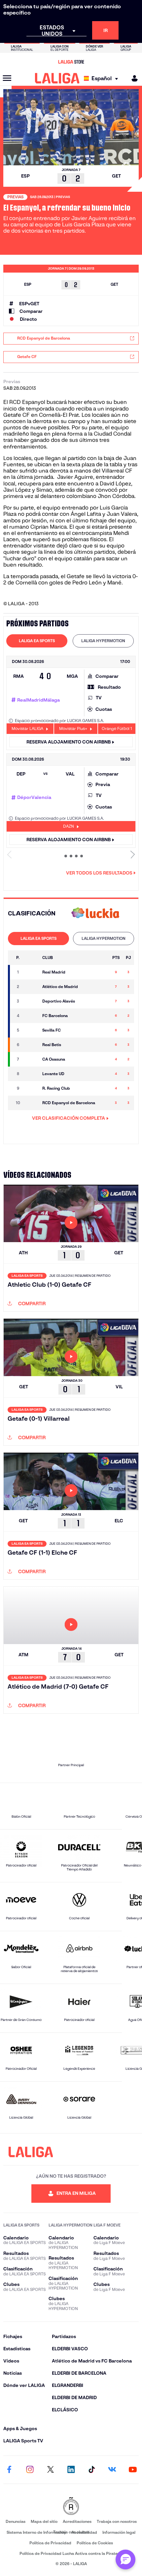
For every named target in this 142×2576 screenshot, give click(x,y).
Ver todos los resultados (99, 873)
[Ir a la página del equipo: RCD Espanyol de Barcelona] (32, 1103)
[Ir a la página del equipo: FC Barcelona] (32, 1016)
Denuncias (16, 2521)
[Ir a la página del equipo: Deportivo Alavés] (32, 1001)
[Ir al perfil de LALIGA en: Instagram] (30, 2470)
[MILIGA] (132, 78)
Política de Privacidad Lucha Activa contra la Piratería (71, 2553)
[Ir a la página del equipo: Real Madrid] (32, 972)
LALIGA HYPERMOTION (103, 641)
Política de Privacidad (50, 2543)
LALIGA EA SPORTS (37, 641)
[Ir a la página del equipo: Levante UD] (32, 1074)
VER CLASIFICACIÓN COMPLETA (69, 1118)
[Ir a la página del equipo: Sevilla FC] (32, 1030)
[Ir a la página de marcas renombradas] (71, 2507)
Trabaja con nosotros (117, 2521)
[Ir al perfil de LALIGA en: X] (51, 2470)
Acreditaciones (77, 2521)
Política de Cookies (95, 2543)
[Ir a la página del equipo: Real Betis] (32, 1045)
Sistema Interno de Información (36, 2532)
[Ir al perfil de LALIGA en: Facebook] (9, 2470)
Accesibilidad (84, 2532)
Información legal (119, 2532)
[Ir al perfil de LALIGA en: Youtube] (133, 2470)
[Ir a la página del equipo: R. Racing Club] (32, 1088)
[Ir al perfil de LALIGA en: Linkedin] (71, 2470)
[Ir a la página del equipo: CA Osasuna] (32, 1059)
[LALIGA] (57, 78)
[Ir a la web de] (95, 914)
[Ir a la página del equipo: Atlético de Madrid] (32, 987)
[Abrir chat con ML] (125, 2559)
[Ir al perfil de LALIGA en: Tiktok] (91, 2470)
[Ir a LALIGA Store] (71, 62)
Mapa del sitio (44, 2521)
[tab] (37, 641)
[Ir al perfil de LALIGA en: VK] (112, 2470)
